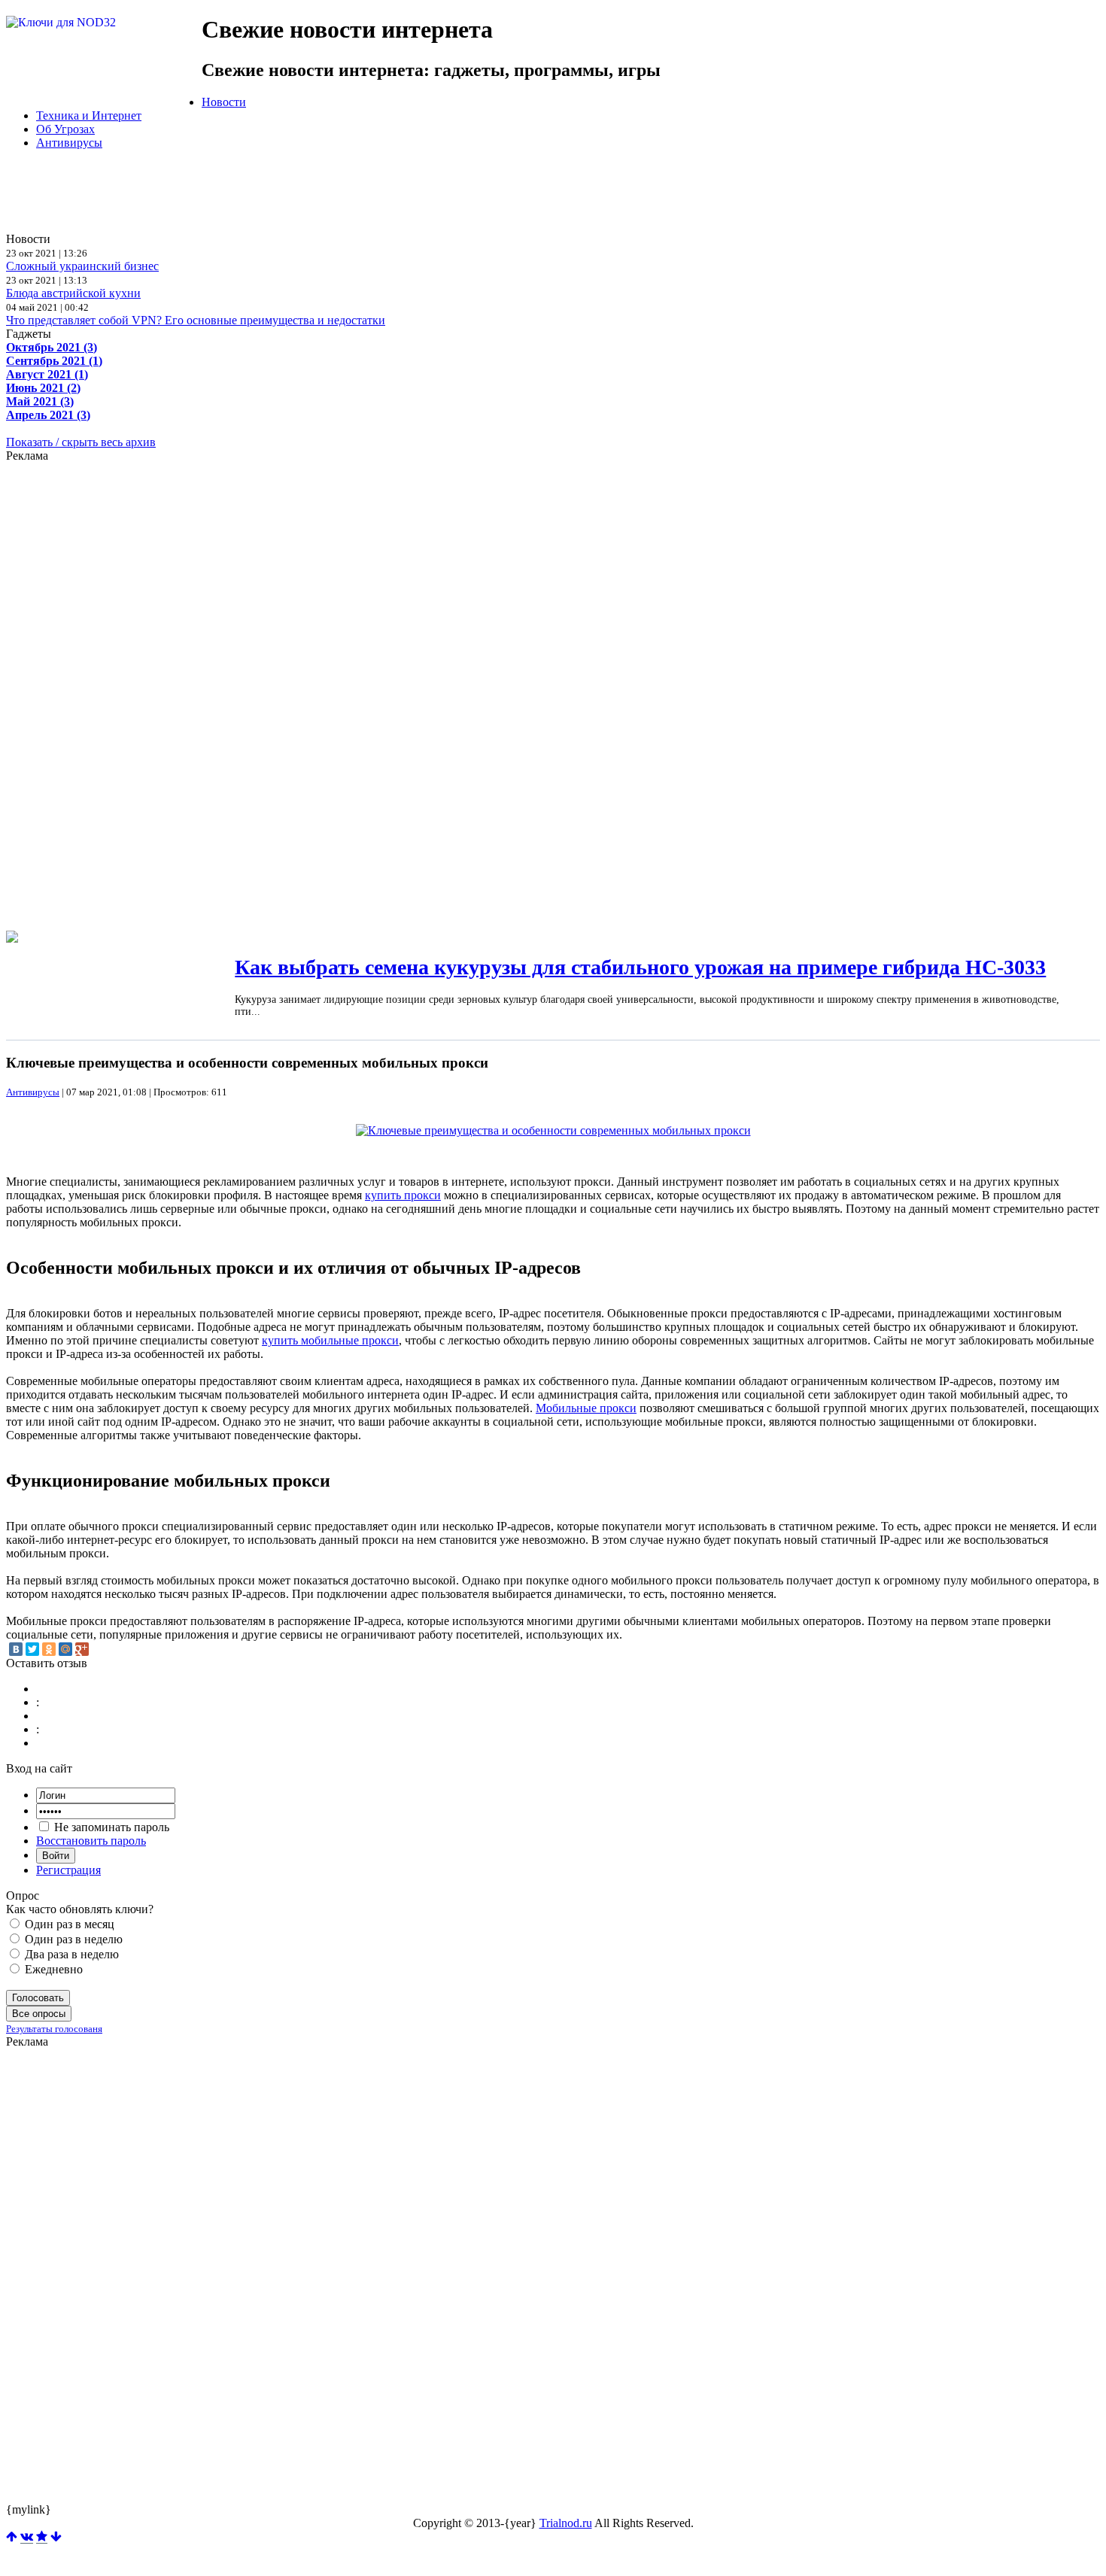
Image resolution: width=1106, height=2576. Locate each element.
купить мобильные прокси (330, 1340)
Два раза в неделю (70, 1954)
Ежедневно (52, 1969)
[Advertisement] (371, 196)
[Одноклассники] (49, 1649)
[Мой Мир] (65, 1649)
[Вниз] (56, 2537)
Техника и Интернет (89, 115)
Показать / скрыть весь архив (81, 442)
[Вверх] (12, 2537)
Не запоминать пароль (110, 1827)
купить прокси (403, 1195)
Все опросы (39, 2014)
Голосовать (38, 1998)
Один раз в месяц (68, 1924)
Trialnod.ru (566, 2523)
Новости (224, 102)
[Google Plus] (82, 1649)
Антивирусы (69, 143)
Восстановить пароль (91, 1841)
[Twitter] (32, 1649)
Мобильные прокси (586, 1408)
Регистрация (68, 1870)
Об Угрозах (65, 129)
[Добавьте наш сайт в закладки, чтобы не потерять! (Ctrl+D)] (42, 2537)
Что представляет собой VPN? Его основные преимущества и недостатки (196, 320)
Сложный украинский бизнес (82, 266)
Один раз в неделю (72, 1939)
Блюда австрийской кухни (73, 293)
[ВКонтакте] (16, 1649)
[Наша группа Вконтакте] (27, 2537)
